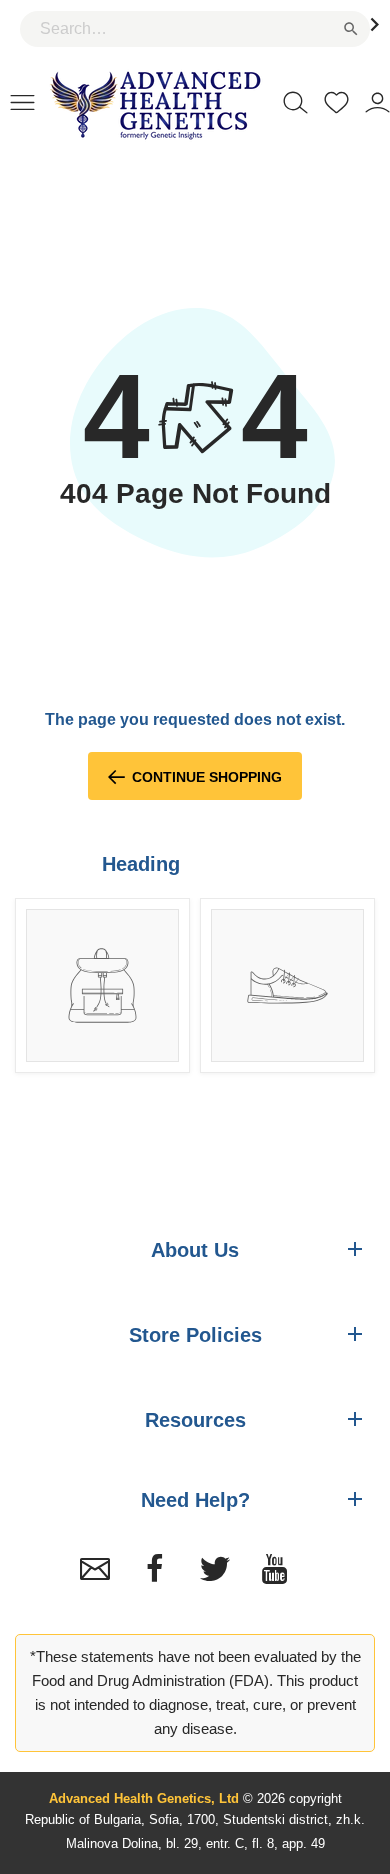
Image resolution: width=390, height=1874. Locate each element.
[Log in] (377, 101)
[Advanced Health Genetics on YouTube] (275, 1569)
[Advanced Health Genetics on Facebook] (155, 1569)
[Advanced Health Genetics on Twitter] (215, 1569)
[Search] (295, 101)
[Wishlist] (336, 101)
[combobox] (195, 29)
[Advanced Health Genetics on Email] (95, 1569)
